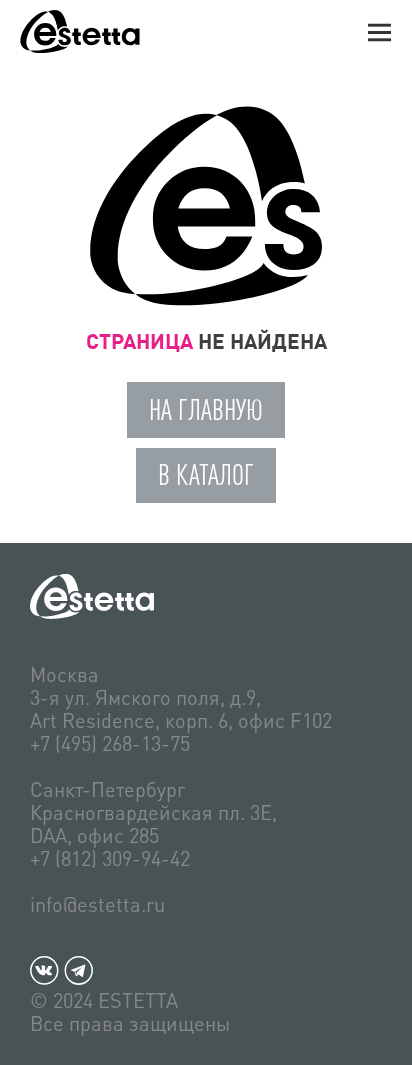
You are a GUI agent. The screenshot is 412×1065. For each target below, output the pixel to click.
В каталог (206, 474)
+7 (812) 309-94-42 (110, 858)
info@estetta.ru (97, 904)
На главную (206, 409)
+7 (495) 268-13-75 (110, 743)
